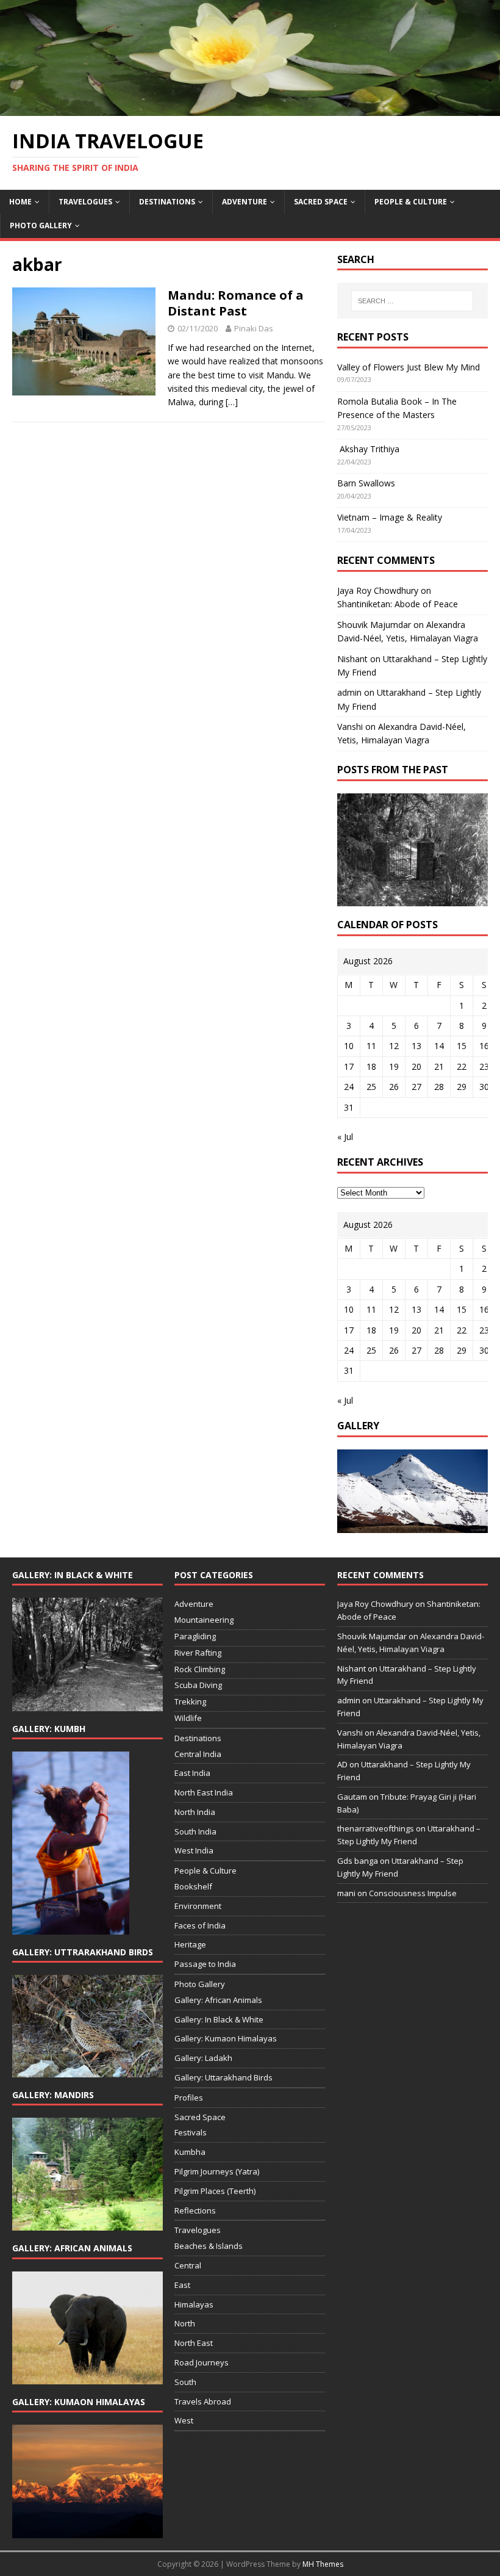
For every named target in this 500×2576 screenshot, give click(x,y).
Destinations (167, 202)
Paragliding (195, 1636)
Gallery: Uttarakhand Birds (223, 2077)
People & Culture (411, 202)
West (184, 2420)
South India (195, 1831)
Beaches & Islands (209, 2246)
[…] (232, 402)
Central (188, 2265)
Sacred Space (321, 202)
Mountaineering (204, 1620)
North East (194, 2343)
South (185, 2382)
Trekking (190, 1701)
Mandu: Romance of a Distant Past (236, 303)
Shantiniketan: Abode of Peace (398, 604)
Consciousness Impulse (413, 1893)
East (182, 2285)
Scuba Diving (198, 1685)
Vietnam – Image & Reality (390, 517)
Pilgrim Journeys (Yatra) (217, 2171)
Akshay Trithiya (368, 449)
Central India (198, 1754)
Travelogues (85, 202)
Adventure (245, 202)
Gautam (352, 1797)
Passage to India (205, 1964)
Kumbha (190, 2152)
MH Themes (323, 2564)
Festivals (191, 2132)
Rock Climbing (200, 1669)
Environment (198, 1906)
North (185, 2323)
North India (195, 1812)
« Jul (345, 1137)
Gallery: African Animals (218, 2000)
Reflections (195, 2210)
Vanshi (350, 727)
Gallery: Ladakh (203, 2058)
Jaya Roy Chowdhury (378, 590)
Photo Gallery (41, 225)
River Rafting (198, 1653)
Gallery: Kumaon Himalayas (226, 2038)
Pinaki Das (254, 328)
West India (194, 1850)
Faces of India (200, 1925)
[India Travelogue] (250, 108)
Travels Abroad (203, 2401)
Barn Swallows (366, 483)
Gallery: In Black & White (219, 2019)
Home (20, 202)
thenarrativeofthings (376, 1828)
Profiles (189, 2098)
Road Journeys (202, 2362)
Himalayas (194, 2304)
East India (192, 1773)
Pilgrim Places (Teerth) (215, 2191)
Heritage (190, 1944)
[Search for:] (412, 301)
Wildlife (188, 1718)
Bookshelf (193, 1886)
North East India (204, 1792)
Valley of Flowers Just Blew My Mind (409, 367)
